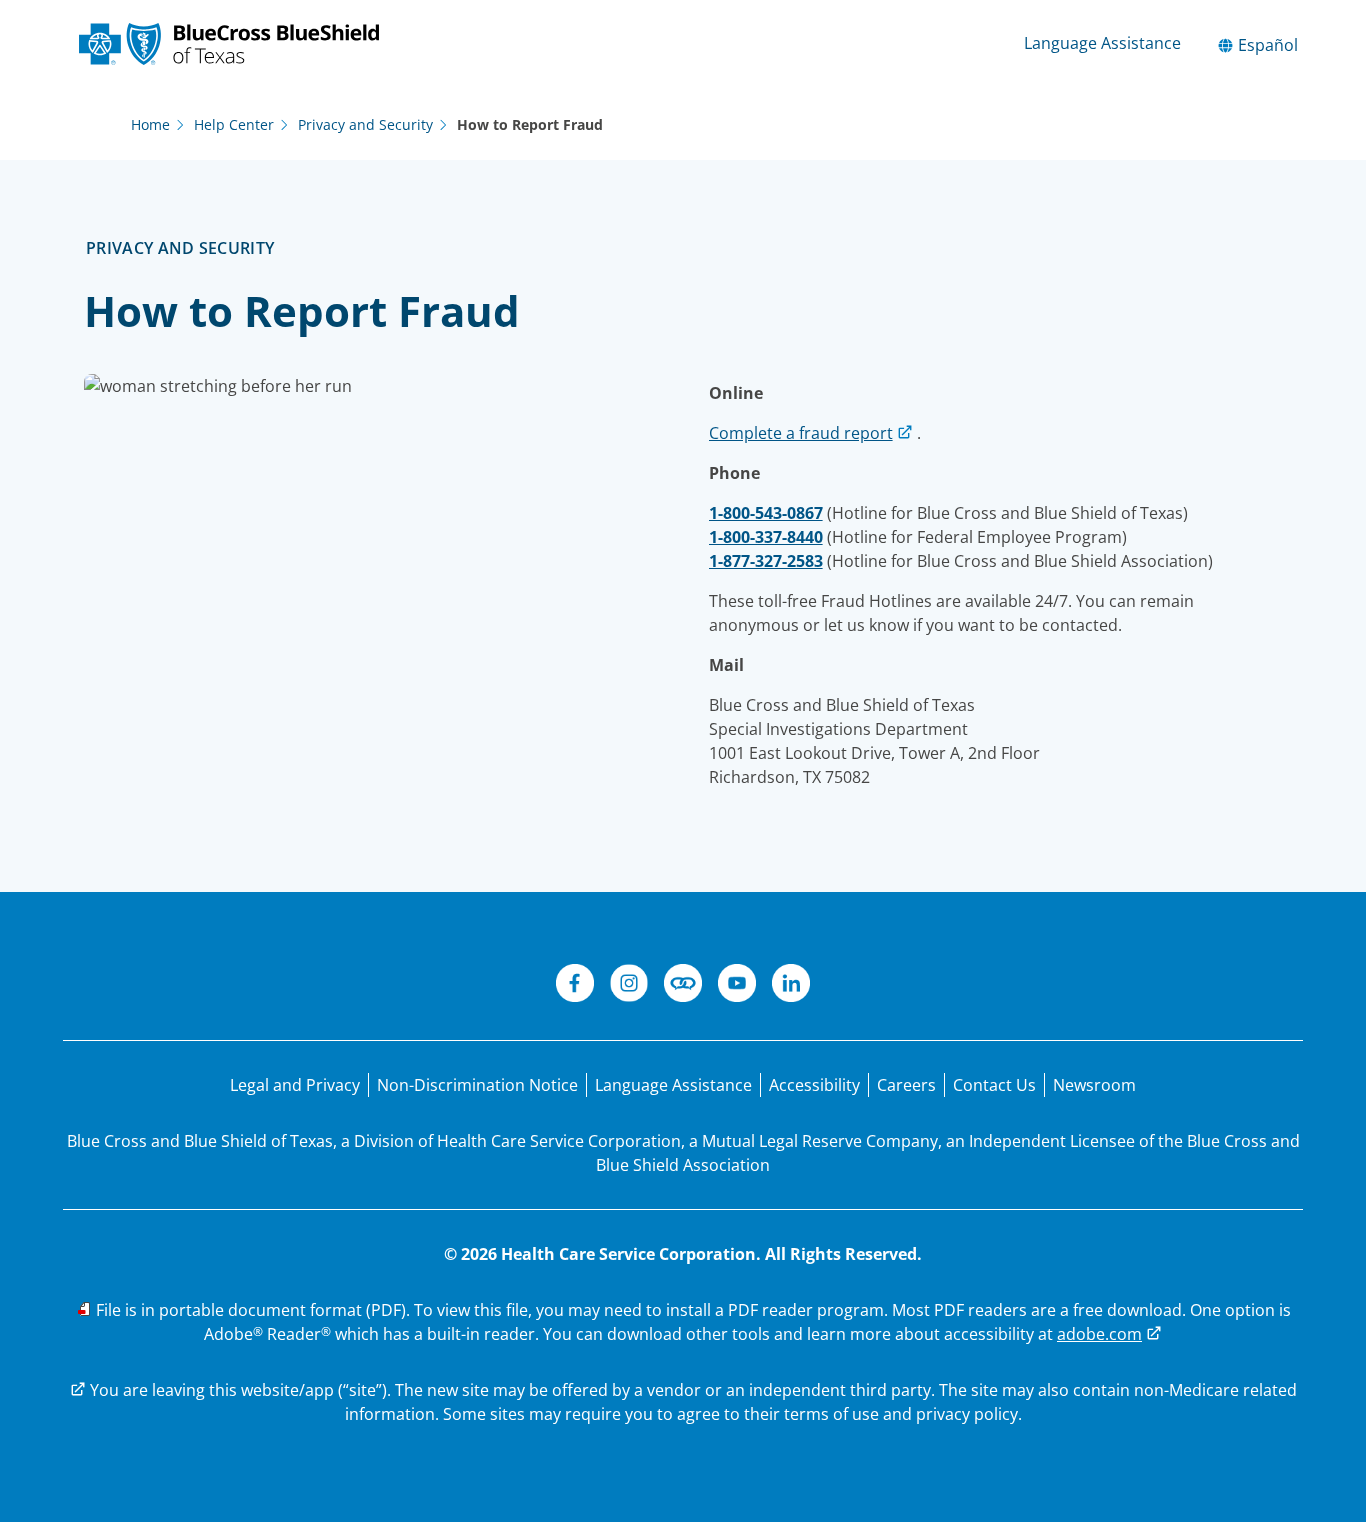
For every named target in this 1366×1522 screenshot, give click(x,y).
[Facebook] (575, 986)
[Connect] (683, 986)
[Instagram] (629, 986)
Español (1266, 45)
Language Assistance (1102, 43)
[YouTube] (737, 986)
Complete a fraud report (801, 433)
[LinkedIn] (791, 986)
